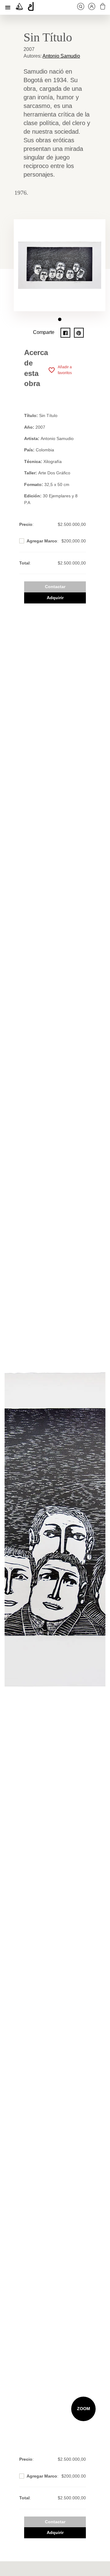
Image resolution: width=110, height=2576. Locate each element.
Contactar (55, 587)
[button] (60, 319)
